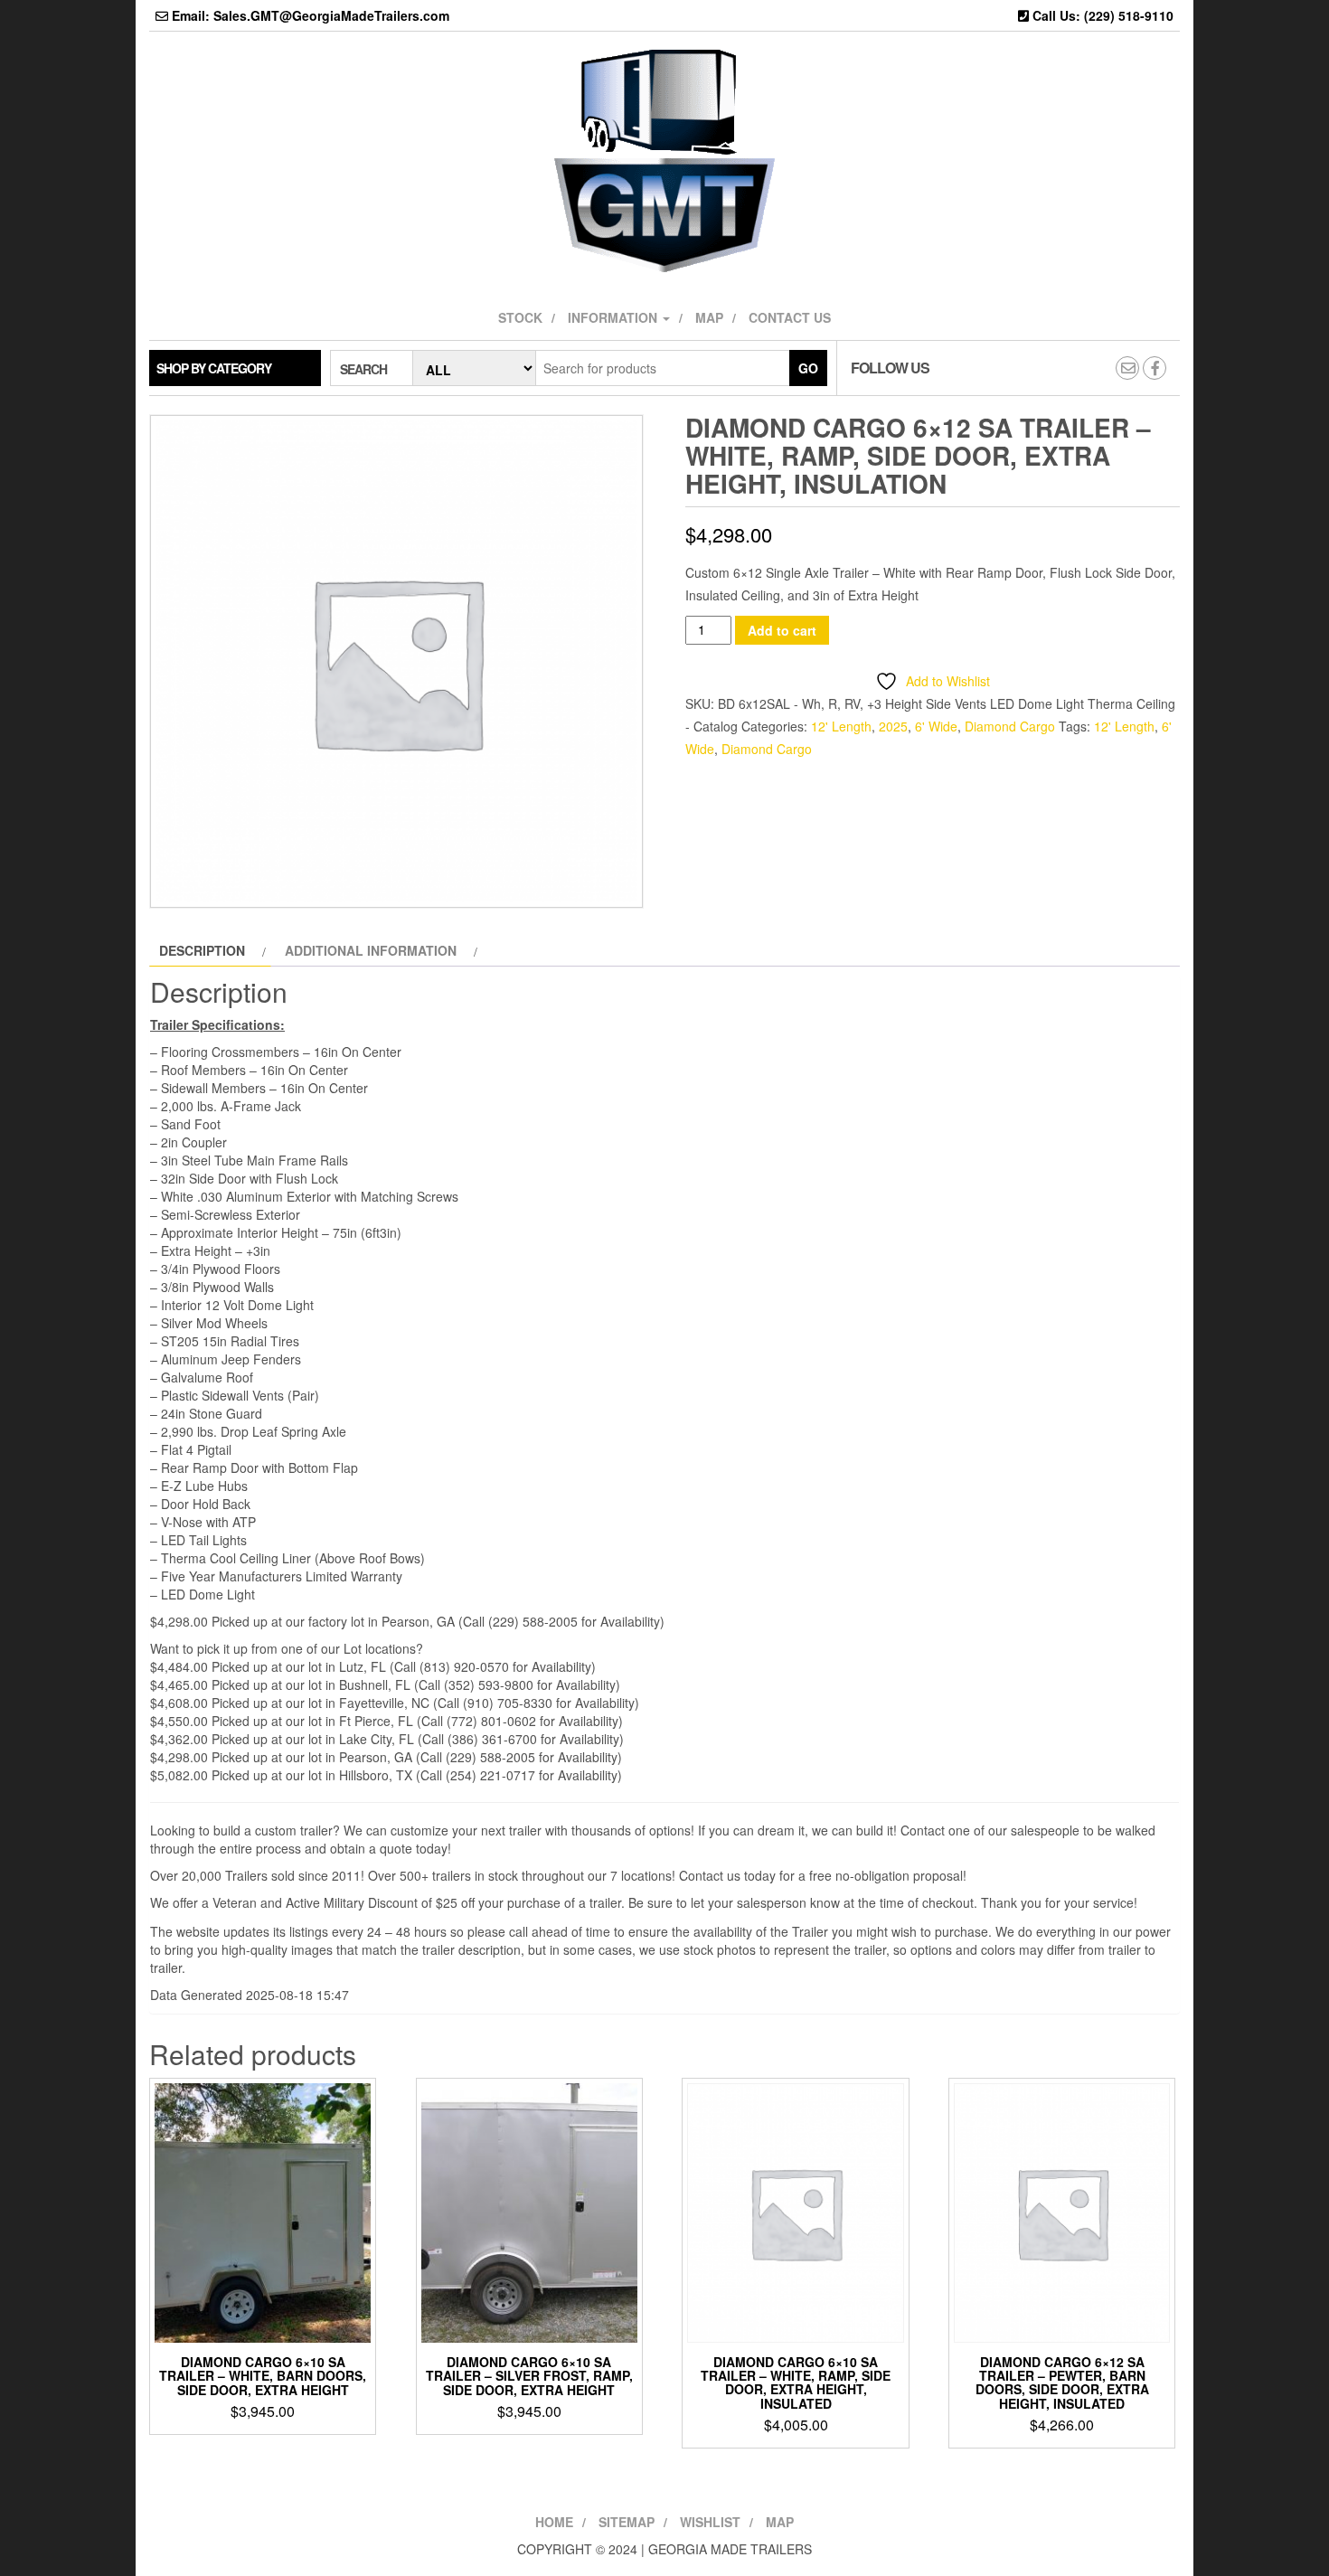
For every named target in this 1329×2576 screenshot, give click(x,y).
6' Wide (936, 726)
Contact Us (790, 317)
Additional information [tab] (371, 950)
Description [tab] (202, 950)
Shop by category (214, 368)
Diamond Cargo (1010, 726)
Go (808, 368)
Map (709, 317)
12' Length (841, 726)
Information (614, 317)
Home (554, 2522)
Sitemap (627, 2522)
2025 (893, 726)
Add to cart (782, 630)
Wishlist (710, 2522)
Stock (520, 317)
